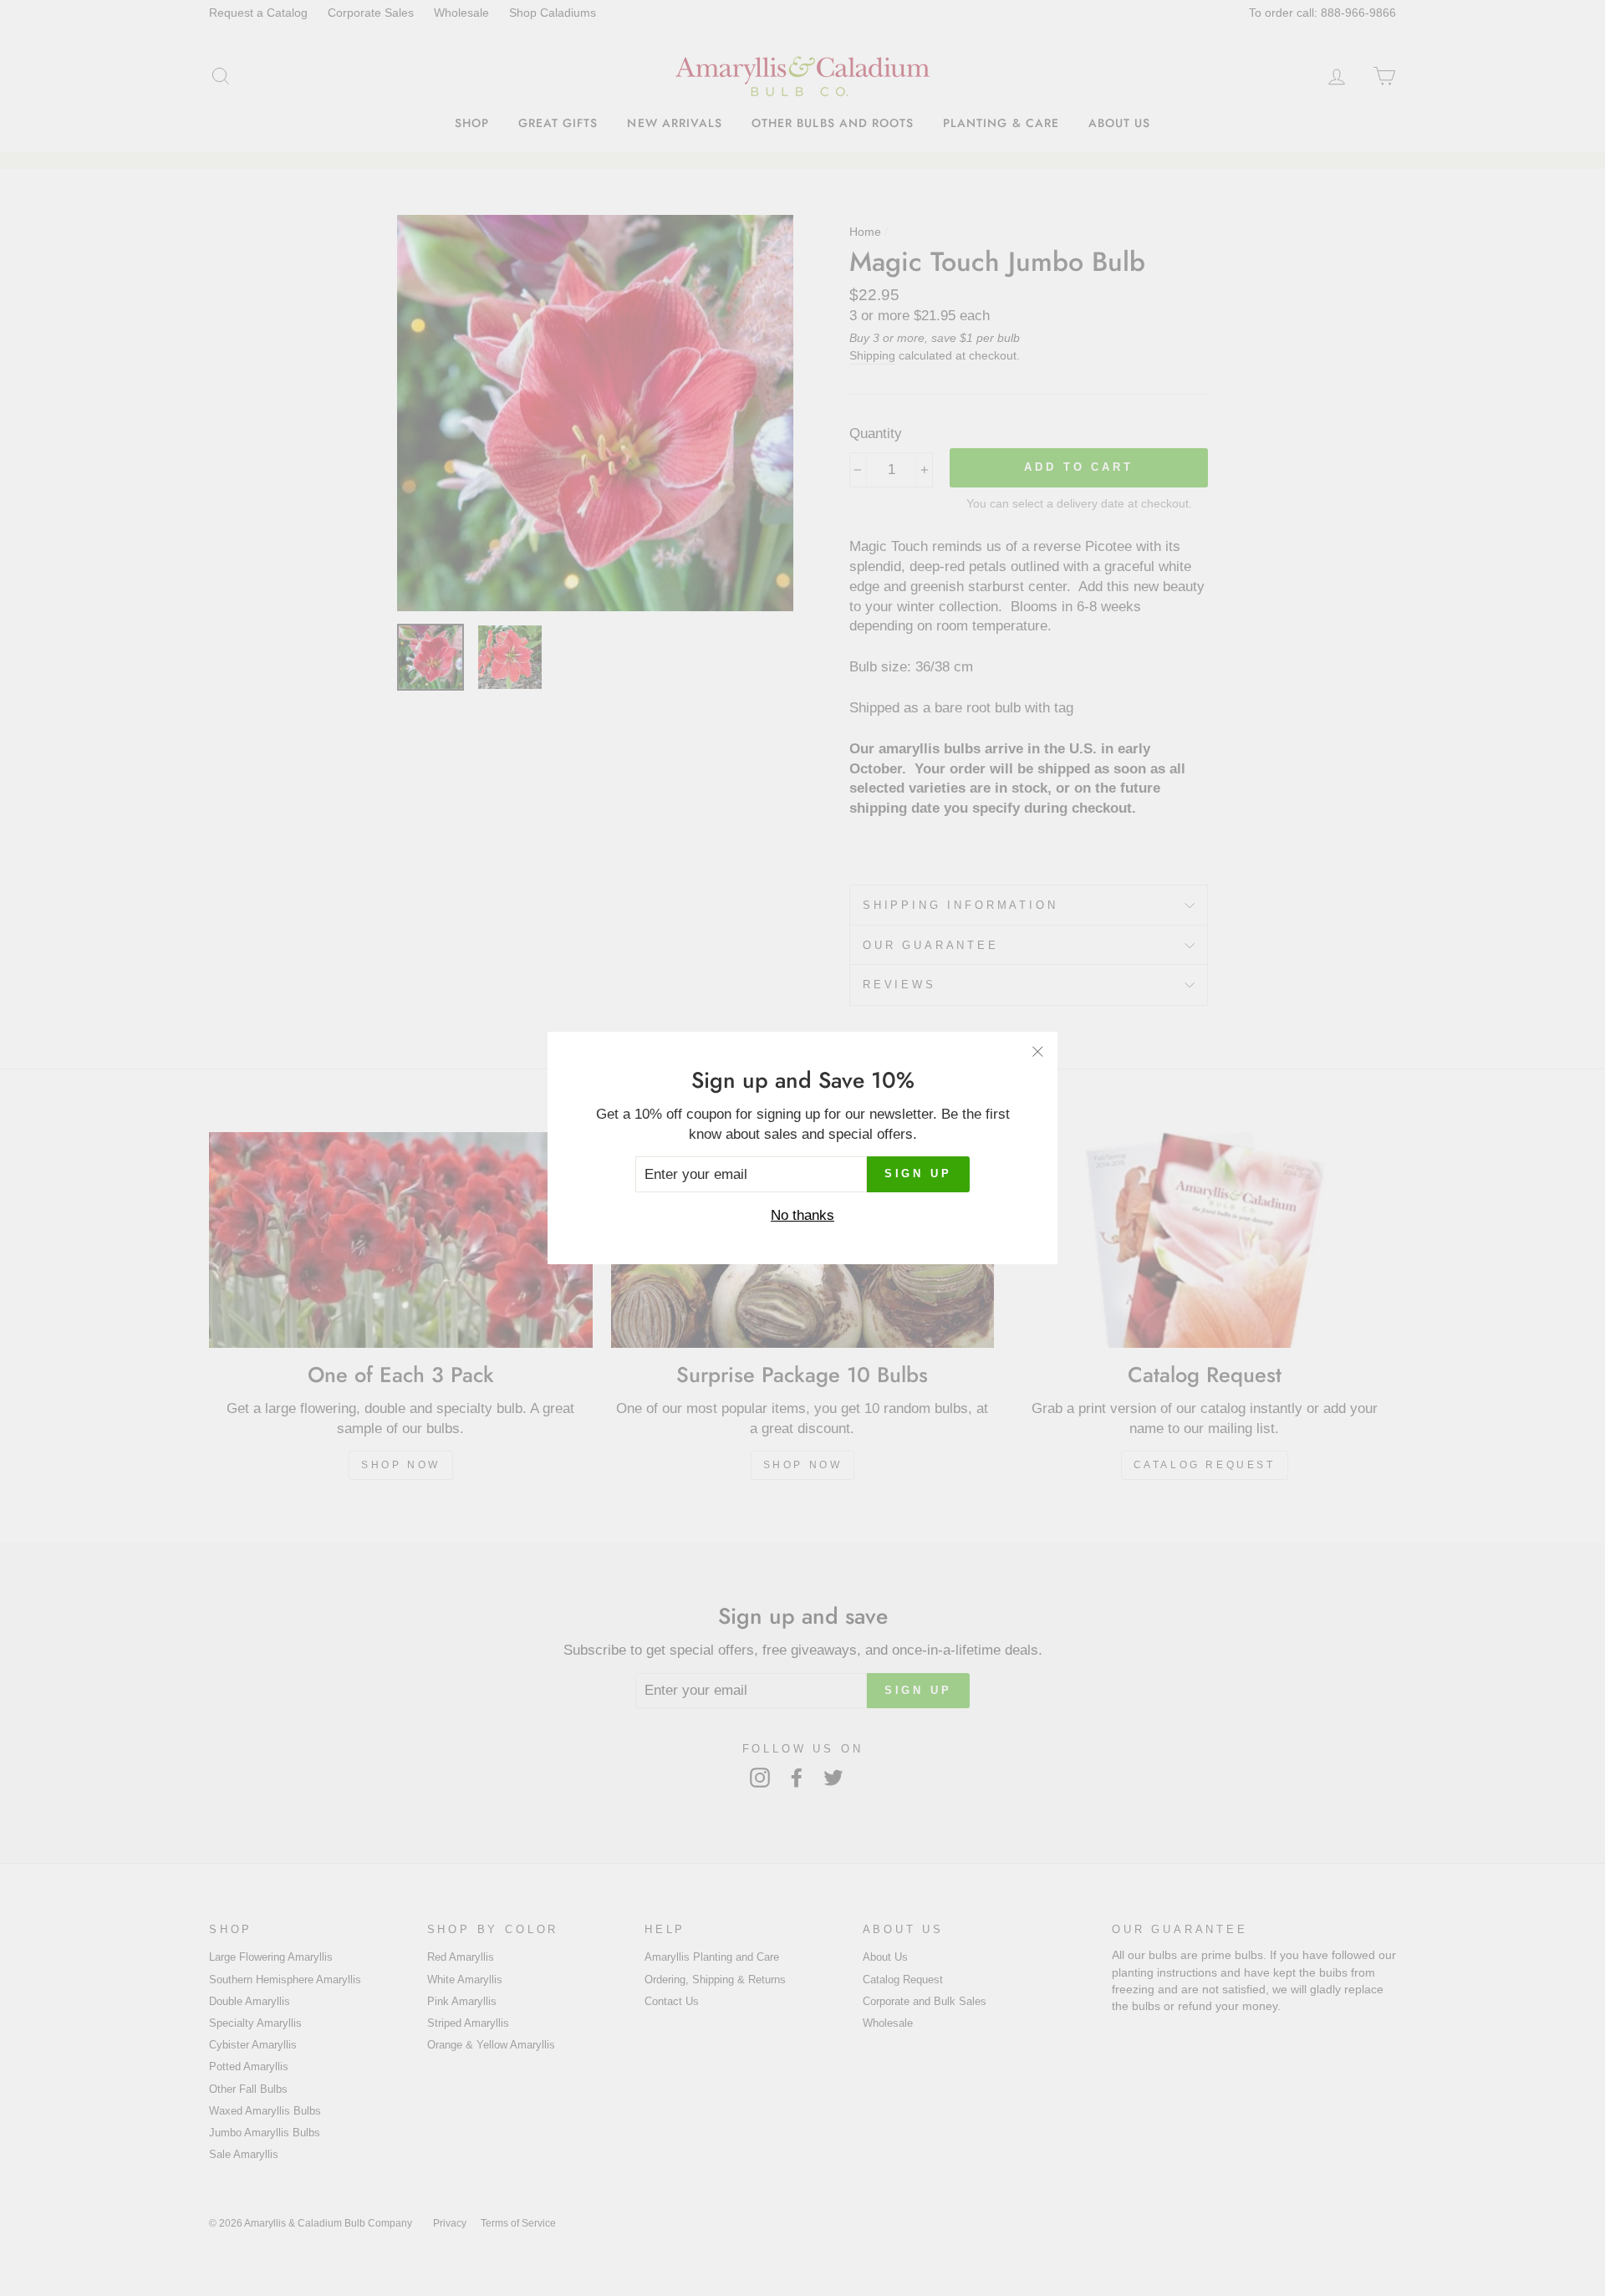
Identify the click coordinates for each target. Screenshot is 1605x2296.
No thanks (802, 1215)
